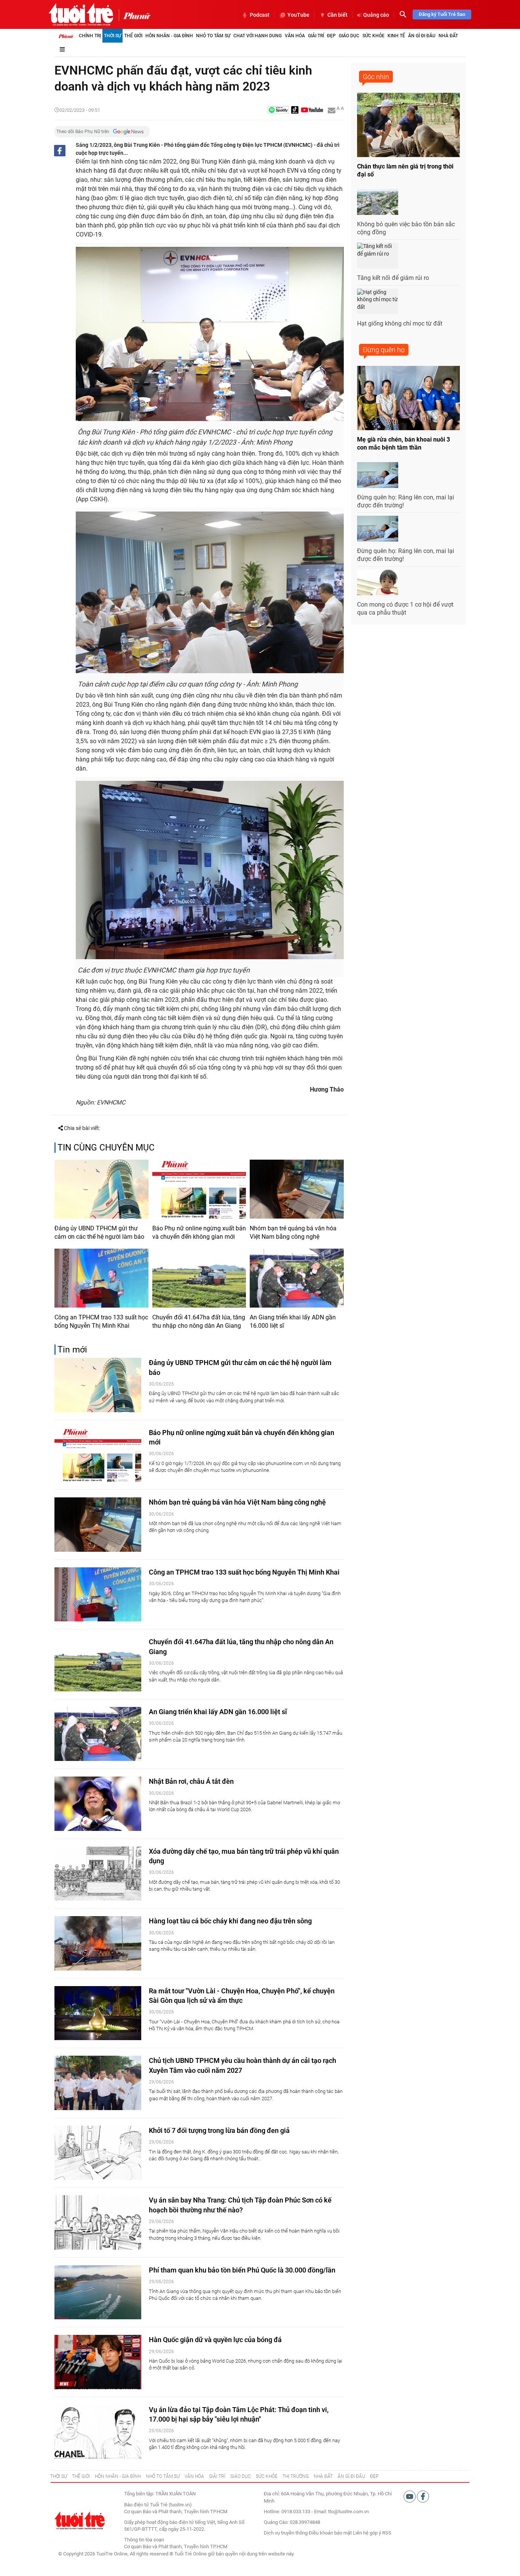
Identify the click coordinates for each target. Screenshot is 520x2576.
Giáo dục (349, 36)
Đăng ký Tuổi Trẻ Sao (442, 14)
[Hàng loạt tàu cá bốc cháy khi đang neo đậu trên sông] (98, 1943)
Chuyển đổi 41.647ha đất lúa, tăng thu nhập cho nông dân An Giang (199, 1321)
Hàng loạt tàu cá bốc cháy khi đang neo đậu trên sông (230, 1921)
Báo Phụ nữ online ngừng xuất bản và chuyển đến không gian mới (199, 1232)
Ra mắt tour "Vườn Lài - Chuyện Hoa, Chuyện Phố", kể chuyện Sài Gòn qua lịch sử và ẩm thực (242, 1996)
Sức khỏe (373, 36)
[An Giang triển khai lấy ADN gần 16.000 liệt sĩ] (297, 1278)
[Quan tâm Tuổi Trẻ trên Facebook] (423, 2496)
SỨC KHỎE (267, 2476)
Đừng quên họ (384, 350)
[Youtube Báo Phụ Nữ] (312, 110)
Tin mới (72, 1350)
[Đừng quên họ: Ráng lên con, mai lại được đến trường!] (378, 475)
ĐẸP (374, 2476)
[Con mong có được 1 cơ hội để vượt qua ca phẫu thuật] (378, 583)
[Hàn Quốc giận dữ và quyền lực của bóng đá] (98, 2362)
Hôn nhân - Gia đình (169, 36)
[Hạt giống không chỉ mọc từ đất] (378, 302)
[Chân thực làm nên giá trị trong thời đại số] (408, 125)
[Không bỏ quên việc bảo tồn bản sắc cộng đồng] (378, 202)
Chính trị (90, 36)
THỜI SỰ (59, 2476)
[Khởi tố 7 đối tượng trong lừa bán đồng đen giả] (98, 2153)
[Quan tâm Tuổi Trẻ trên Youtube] (410, 2496)
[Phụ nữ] (135, 15)
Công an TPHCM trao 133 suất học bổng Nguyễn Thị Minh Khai (101, 1321)
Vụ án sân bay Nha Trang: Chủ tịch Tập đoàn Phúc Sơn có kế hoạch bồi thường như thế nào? (240, 2205)
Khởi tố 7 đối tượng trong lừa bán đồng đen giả (219, 2130)
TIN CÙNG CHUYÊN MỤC (106, 1148)
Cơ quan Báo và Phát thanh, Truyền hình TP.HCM (176, 2547)
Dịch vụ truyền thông (286, 2533)
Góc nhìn (376, 77)
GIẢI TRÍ (217, 2476)
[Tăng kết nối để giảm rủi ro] (378, 256)
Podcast (260, 15)
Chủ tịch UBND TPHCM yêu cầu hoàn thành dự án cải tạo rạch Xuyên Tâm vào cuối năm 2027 (242, 2065)
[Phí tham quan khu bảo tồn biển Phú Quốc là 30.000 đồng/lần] (98, 2292)
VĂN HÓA (194, 2476)
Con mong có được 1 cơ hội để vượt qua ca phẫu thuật (405, 609)
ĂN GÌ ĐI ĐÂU (351, 2476)
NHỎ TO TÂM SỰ (163, 2476)
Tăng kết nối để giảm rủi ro (393, 278)
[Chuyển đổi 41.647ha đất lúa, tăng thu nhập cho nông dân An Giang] (199, 1278)
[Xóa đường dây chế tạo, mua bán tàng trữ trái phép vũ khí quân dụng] (98, 1874)
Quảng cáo (376, 15)
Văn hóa (295, 36)
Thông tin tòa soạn (144, 2540)
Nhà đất (448, 36)
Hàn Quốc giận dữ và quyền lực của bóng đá (215, 2340)
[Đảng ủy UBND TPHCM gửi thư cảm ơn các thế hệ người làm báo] (101, 1189)
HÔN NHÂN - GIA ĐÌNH (118, 2476)
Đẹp (331, 36)
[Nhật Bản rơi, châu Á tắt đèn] (98, 1804)
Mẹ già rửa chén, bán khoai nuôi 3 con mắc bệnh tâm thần (404, 443)
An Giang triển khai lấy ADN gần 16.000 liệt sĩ (293, 1321)
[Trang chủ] (66, 36)
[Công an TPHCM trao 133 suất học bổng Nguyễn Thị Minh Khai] (101, 1278)
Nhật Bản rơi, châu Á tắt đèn (191, 1781)
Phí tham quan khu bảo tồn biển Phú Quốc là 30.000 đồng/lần (242, 2270)
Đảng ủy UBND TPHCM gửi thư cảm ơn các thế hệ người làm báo (99, 1232)
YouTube (298, 15)
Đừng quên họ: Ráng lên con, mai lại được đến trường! (406, 501)
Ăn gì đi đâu (422, 36)
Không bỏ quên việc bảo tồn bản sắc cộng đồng (406, 228)
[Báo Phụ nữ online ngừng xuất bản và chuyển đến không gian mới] (199, 1189)
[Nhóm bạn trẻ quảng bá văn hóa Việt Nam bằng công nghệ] (297, 1189)
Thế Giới (133, 36)
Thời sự (112, 36)
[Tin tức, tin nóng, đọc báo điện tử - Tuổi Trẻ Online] (81, 14)
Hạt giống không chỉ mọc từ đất (400, 323)
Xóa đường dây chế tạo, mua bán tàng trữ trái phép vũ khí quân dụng (244, 1856)
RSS (387, 2533)
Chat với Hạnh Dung (258, 36)
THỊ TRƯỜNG (296, 2476)
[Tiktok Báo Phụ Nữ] (295, 110)
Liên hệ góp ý (367, 2533)
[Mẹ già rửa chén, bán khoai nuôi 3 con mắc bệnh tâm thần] (408, 398)
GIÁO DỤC (241, 2476)
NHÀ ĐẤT (323, 2476)
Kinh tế (396, 36)
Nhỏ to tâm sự (213, 36)
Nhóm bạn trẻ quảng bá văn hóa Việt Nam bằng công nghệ (293, 1232)
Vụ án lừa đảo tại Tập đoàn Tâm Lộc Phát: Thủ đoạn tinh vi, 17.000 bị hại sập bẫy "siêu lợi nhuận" (239, 2414)
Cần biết (337, 15)
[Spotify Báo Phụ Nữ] (278, 110)
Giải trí (316, 36)
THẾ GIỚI (81, 2476)
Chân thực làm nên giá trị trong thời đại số (405, 170)
